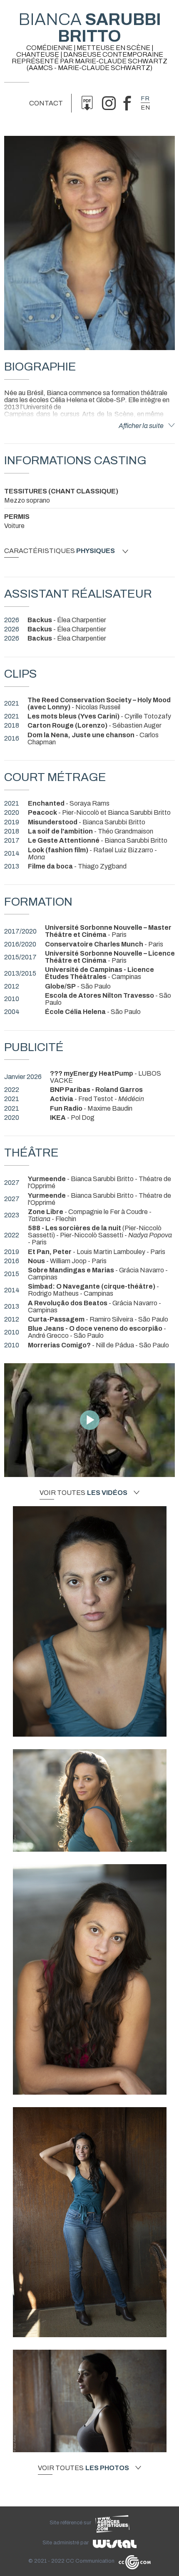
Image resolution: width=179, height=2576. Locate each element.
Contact (46, 103)
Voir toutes (83, 1493)
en (145, 108)
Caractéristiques (60, 551)
